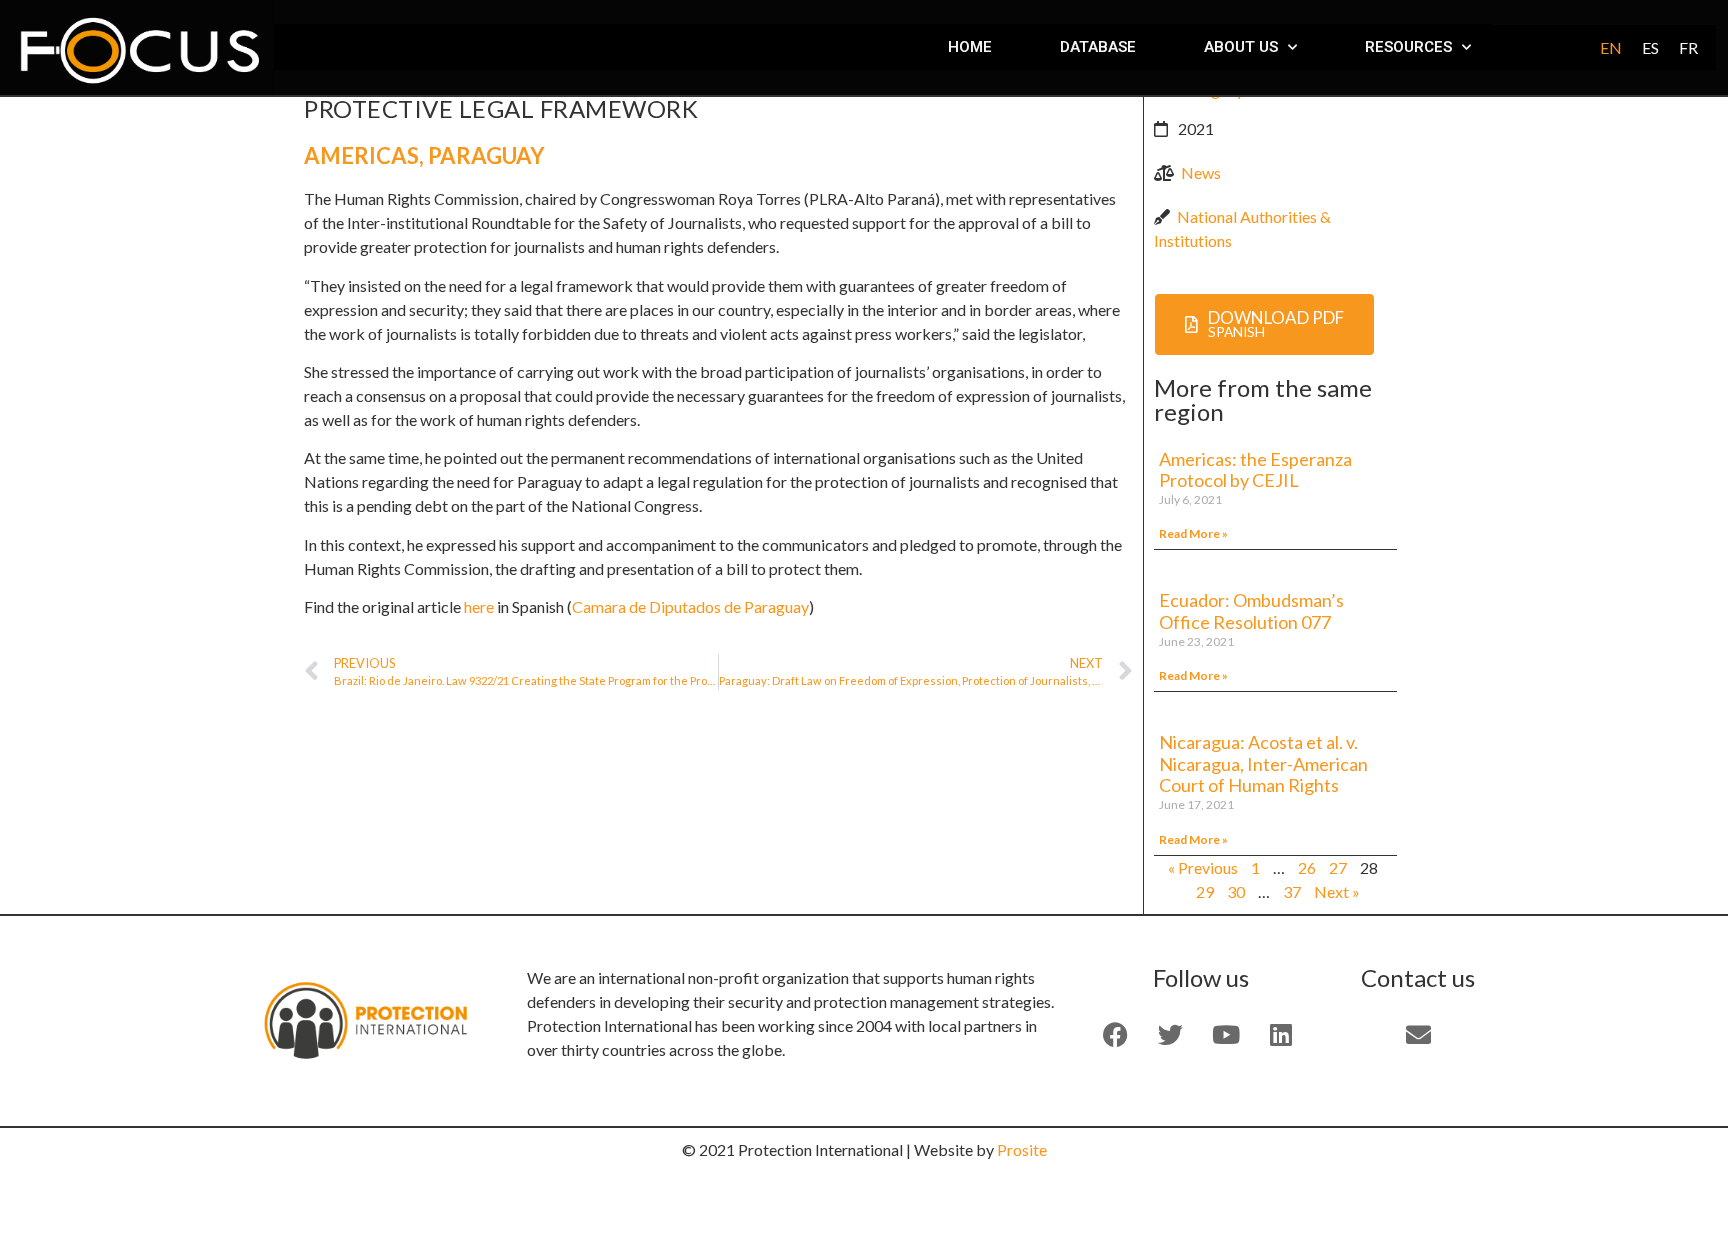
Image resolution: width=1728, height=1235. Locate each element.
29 (1205, 891)
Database (1098, 47)
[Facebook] (1116, 1035)
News (1201, 172)
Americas (361, 155)
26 (1307, 867)
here (479, 606)
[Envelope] (1418, 1035)
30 (1236, 891)
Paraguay (486, 155)
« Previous (1203, 867)
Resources (1408, 47)
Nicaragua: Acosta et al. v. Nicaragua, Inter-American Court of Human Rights (1263, 763)
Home (970, 47)
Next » (1337, 891)
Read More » (1193, 533)
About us (1241, 47)
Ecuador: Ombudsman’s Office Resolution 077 (1251, 611)
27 (1338, 867)
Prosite (1022, 1149)
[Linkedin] (1281, 1035)
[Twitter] (1171, 1035)
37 (1292, 891)
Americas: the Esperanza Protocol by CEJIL (1255, 470)
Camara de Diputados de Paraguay (690, 606)
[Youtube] (1226, 1035)
